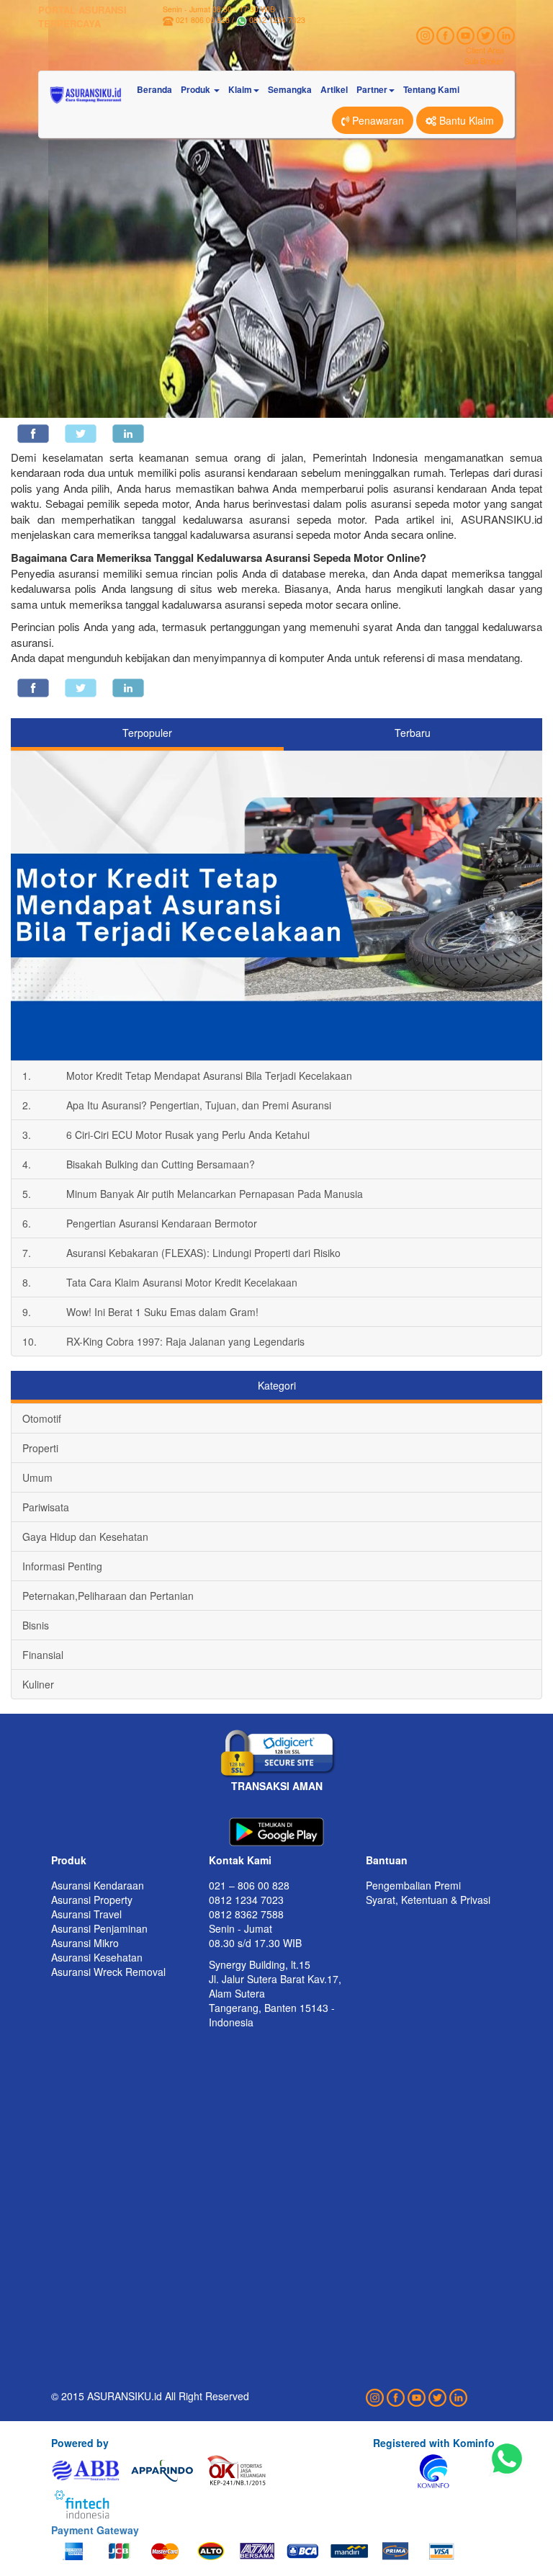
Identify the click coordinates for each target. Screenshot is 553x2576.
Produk (69, 1860)
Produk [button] (197, 89)
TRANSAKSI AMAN (277, 1786)
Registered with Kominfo (434, 2443)
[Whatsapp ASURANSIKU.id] (507, 2459)
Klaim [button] (240, 89)
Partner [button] (372, 89)
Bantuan (387, 1860)
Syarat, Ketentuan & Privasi (428, 1900)
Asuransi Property (92, 1900)
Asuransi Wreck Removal (108, 1972)
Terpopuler (147, 733)
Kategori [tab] (277, 1385)
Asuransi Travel (86, 1914)
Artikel (334, 89)
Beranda (154, 89)
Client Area (485, 50)
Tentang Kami (431, 89)
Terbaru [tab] (413, 733)
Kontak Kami (240, 1860)
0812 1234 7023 (277, 20)
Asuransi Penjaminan (99, 1928)
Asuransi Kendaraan (98, 1885)
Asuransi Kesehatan (97, 1957)
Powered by (80, 2443)
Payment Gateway (95, 2530)
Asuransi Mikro (85, 1943)
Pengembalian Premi (413, 1885)
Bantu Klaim (465, 120)
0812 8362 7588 (246, 1914)
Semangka (290, 89)
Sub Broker (484, 61)
